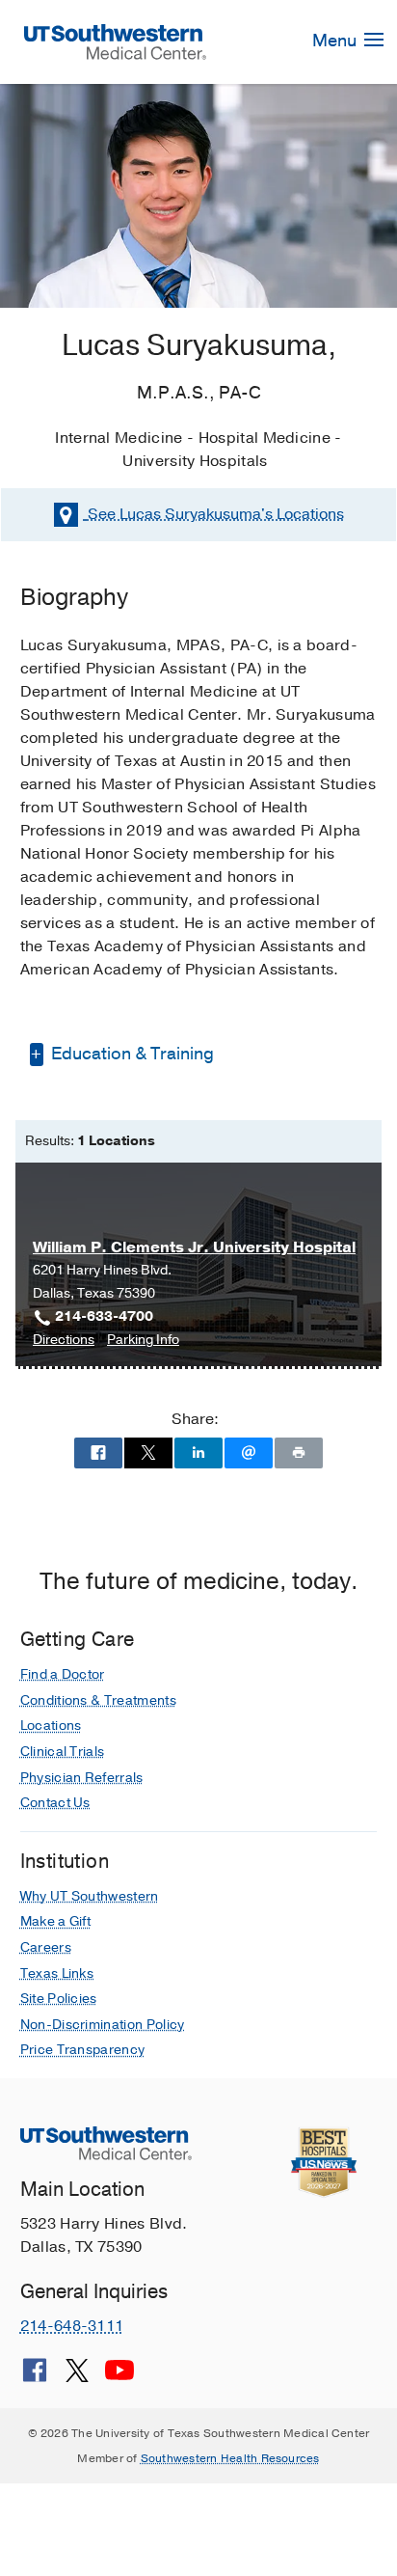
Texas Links (57, 1973)
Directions (64, 1341)
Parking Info (143, 1341)
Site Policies (59, 1999)
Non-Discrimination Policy (103, 2025)
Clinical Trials (63, 1752)
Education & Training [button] (131, 1054)
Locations (216, 514)
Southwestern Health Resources (230, 2458)
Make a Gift (56, 1921)
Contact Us (55, 1803)
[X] (77, 2377)
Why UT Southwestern (90, 1896)
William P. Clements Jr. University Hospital (194, 1247)
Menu (336, 41)
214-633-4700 (104, 1316)
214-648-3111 (72, 2326)
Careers (46, 1947)
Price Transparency (83, 2050)
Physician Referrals (82, 1778)
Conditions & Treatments (98, 1700)
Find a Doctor (63, 1674)
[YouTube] (119, 2377)
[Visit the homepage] (116, 41)
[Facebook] (35, 2377)
